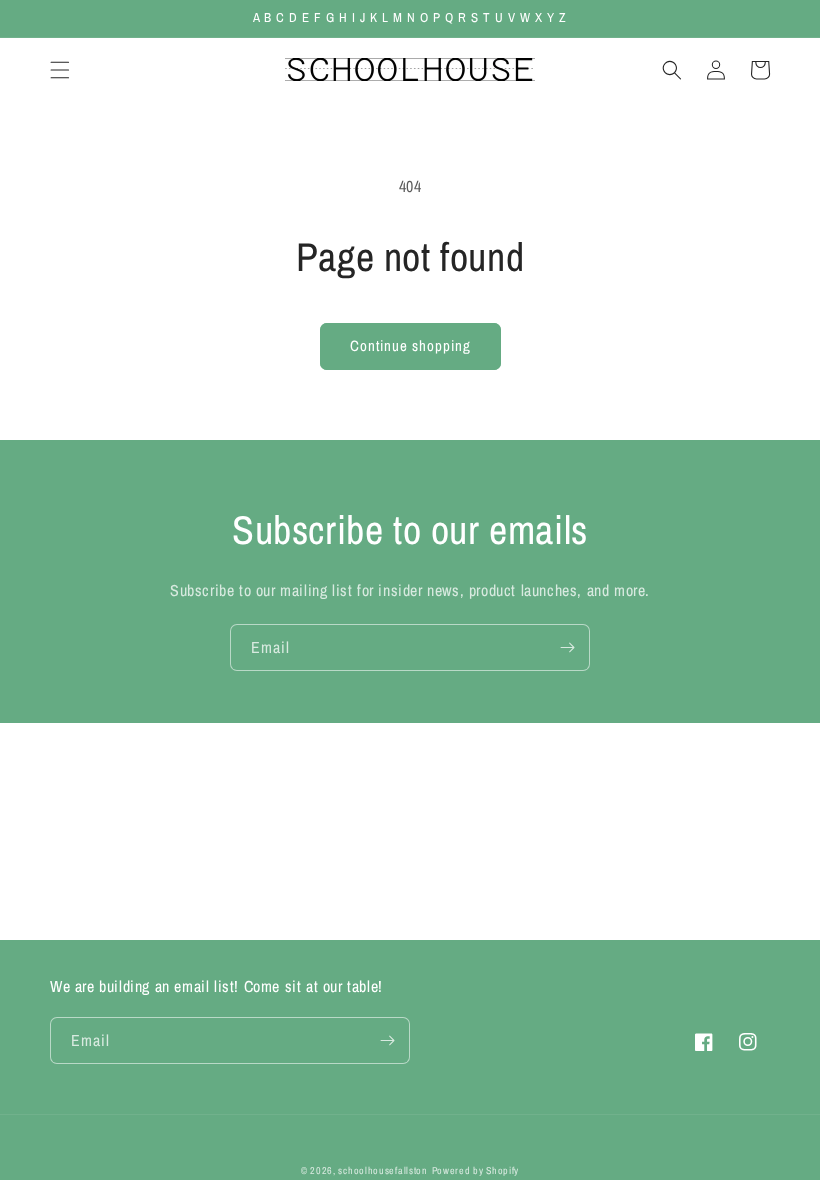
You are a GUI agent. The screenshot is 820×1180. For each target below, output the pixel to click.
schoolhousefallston (382, 1170)
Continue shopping (410, 345)
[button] (60, 70)
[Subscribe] (567, 647)
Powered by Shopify (476, 1170)
